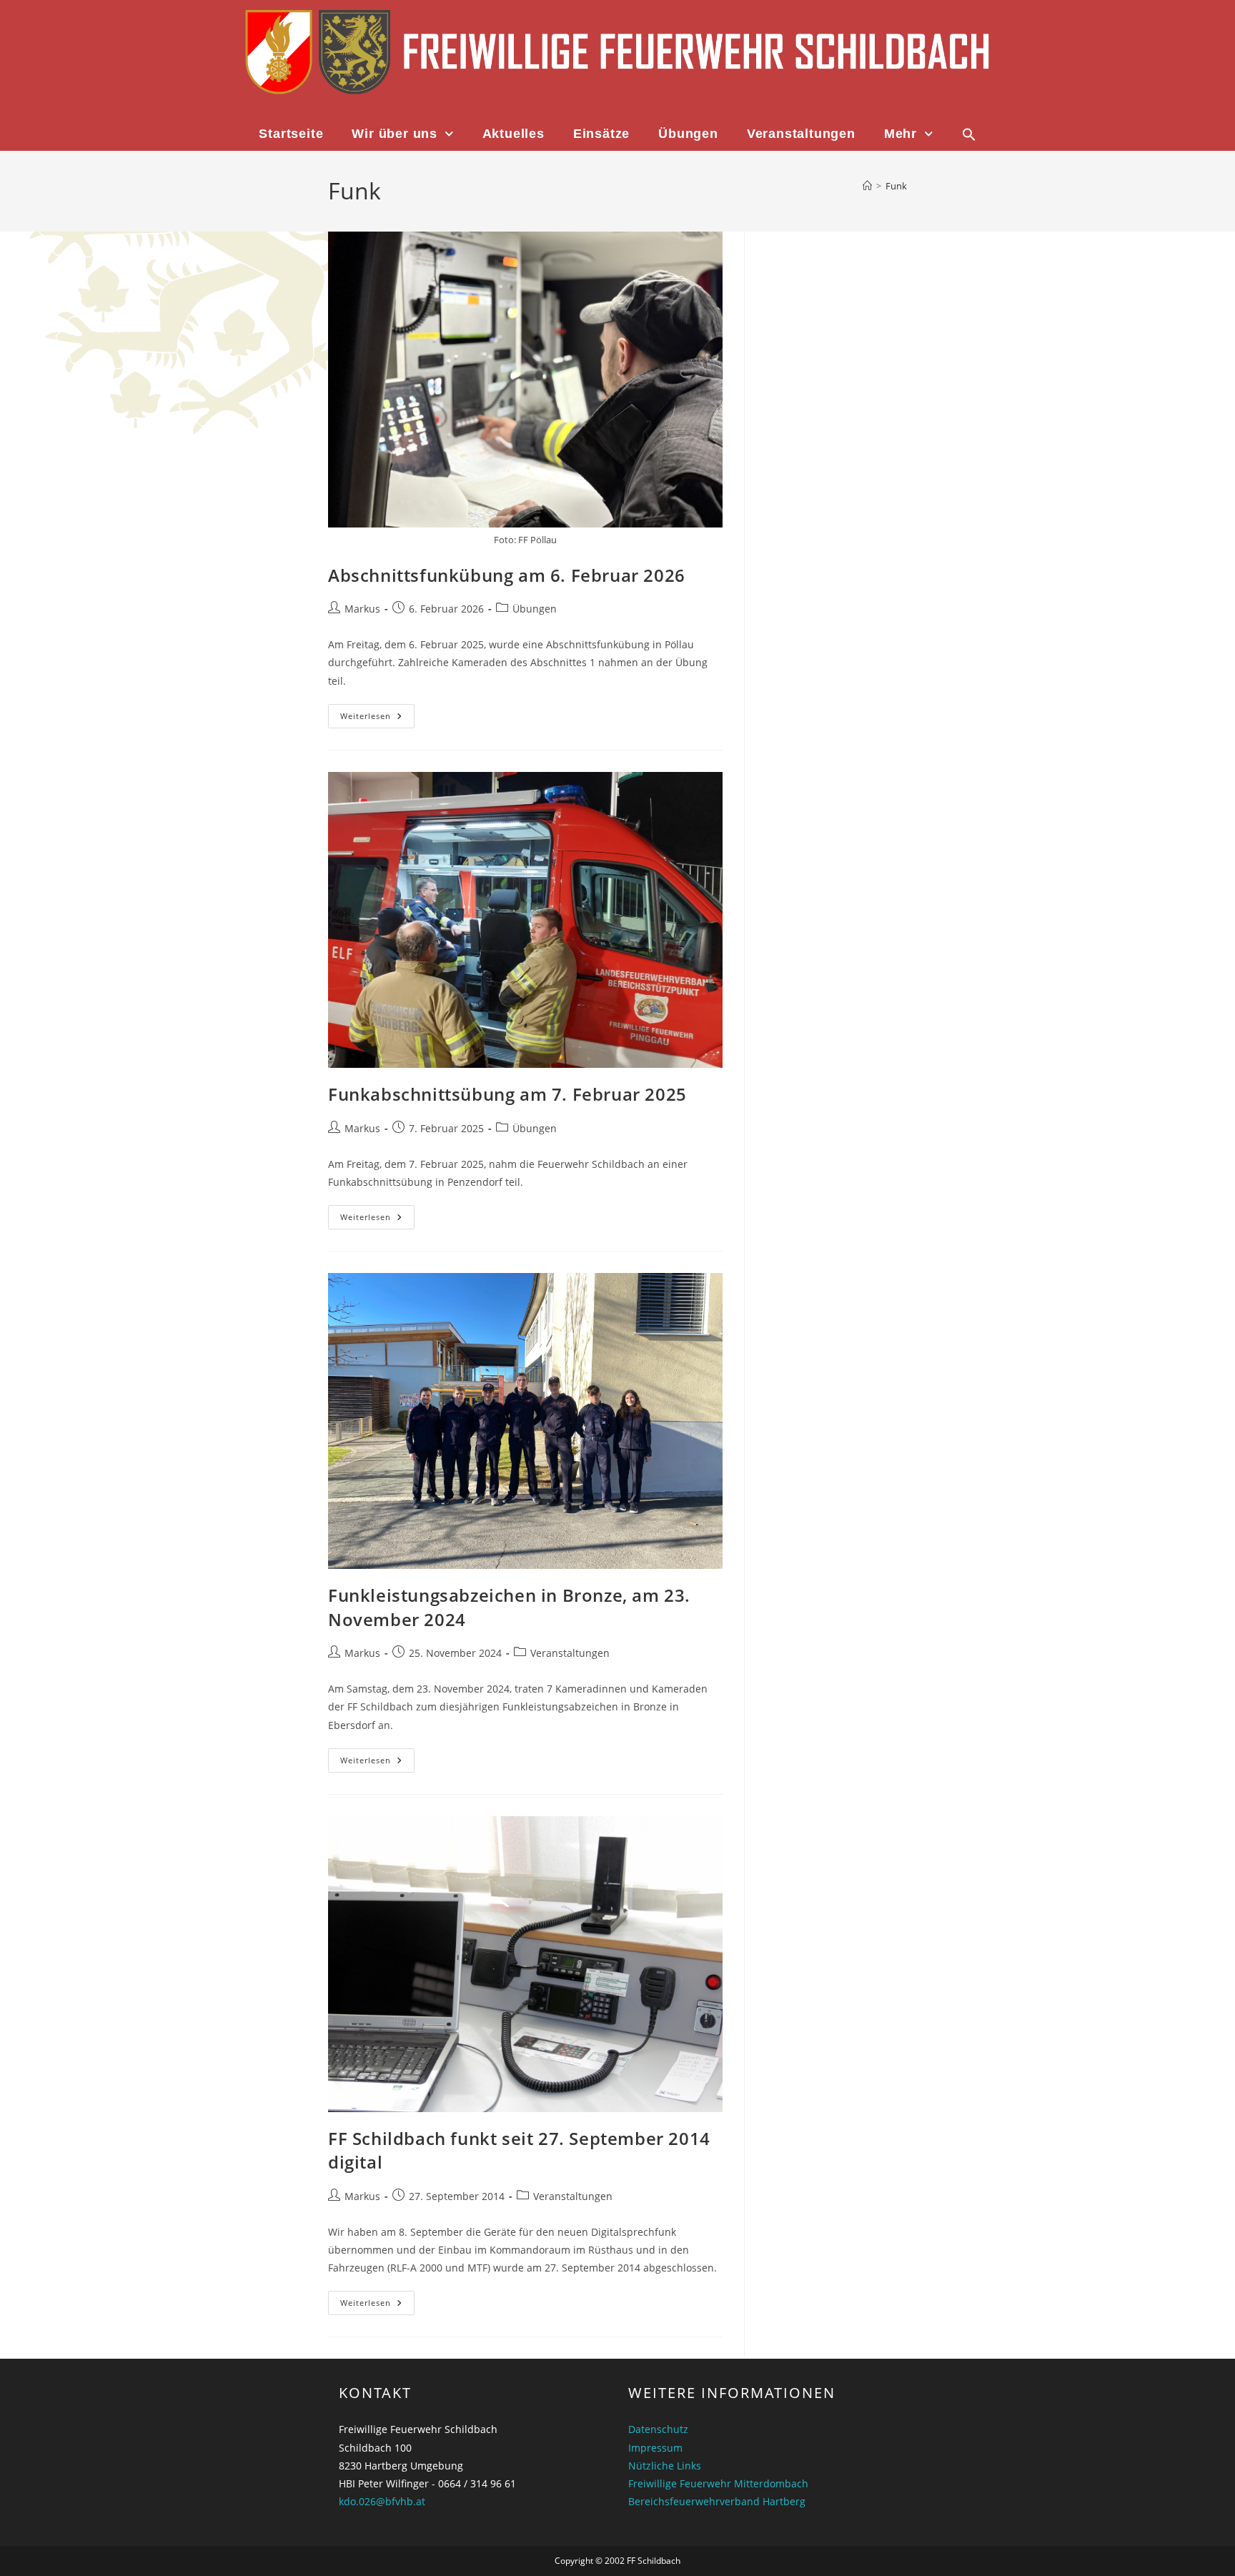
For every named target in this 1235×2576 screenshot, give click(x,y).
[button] (969, 134)
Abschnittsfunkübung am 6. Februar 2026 (507, 575)
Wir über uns (395, 134)
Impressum (655, 2448)
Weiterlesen (377, 713)
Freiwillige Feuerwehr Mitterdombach (718, 2483)
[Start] (867, 186)
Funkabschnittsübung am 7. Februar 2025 (507, 1094)
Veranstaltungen (801, 134)
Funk (896, 186)
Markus (362, 609)
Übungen (688, 134)
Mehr (901, 134)
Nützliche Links (665, 2466)
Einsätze (601, 134)
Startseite (291, 134)
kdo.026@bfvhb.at (382, 2501)
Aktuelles (514, 134)
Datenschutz (658, 2429)
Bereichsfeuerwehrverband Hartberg (717, 2501)
